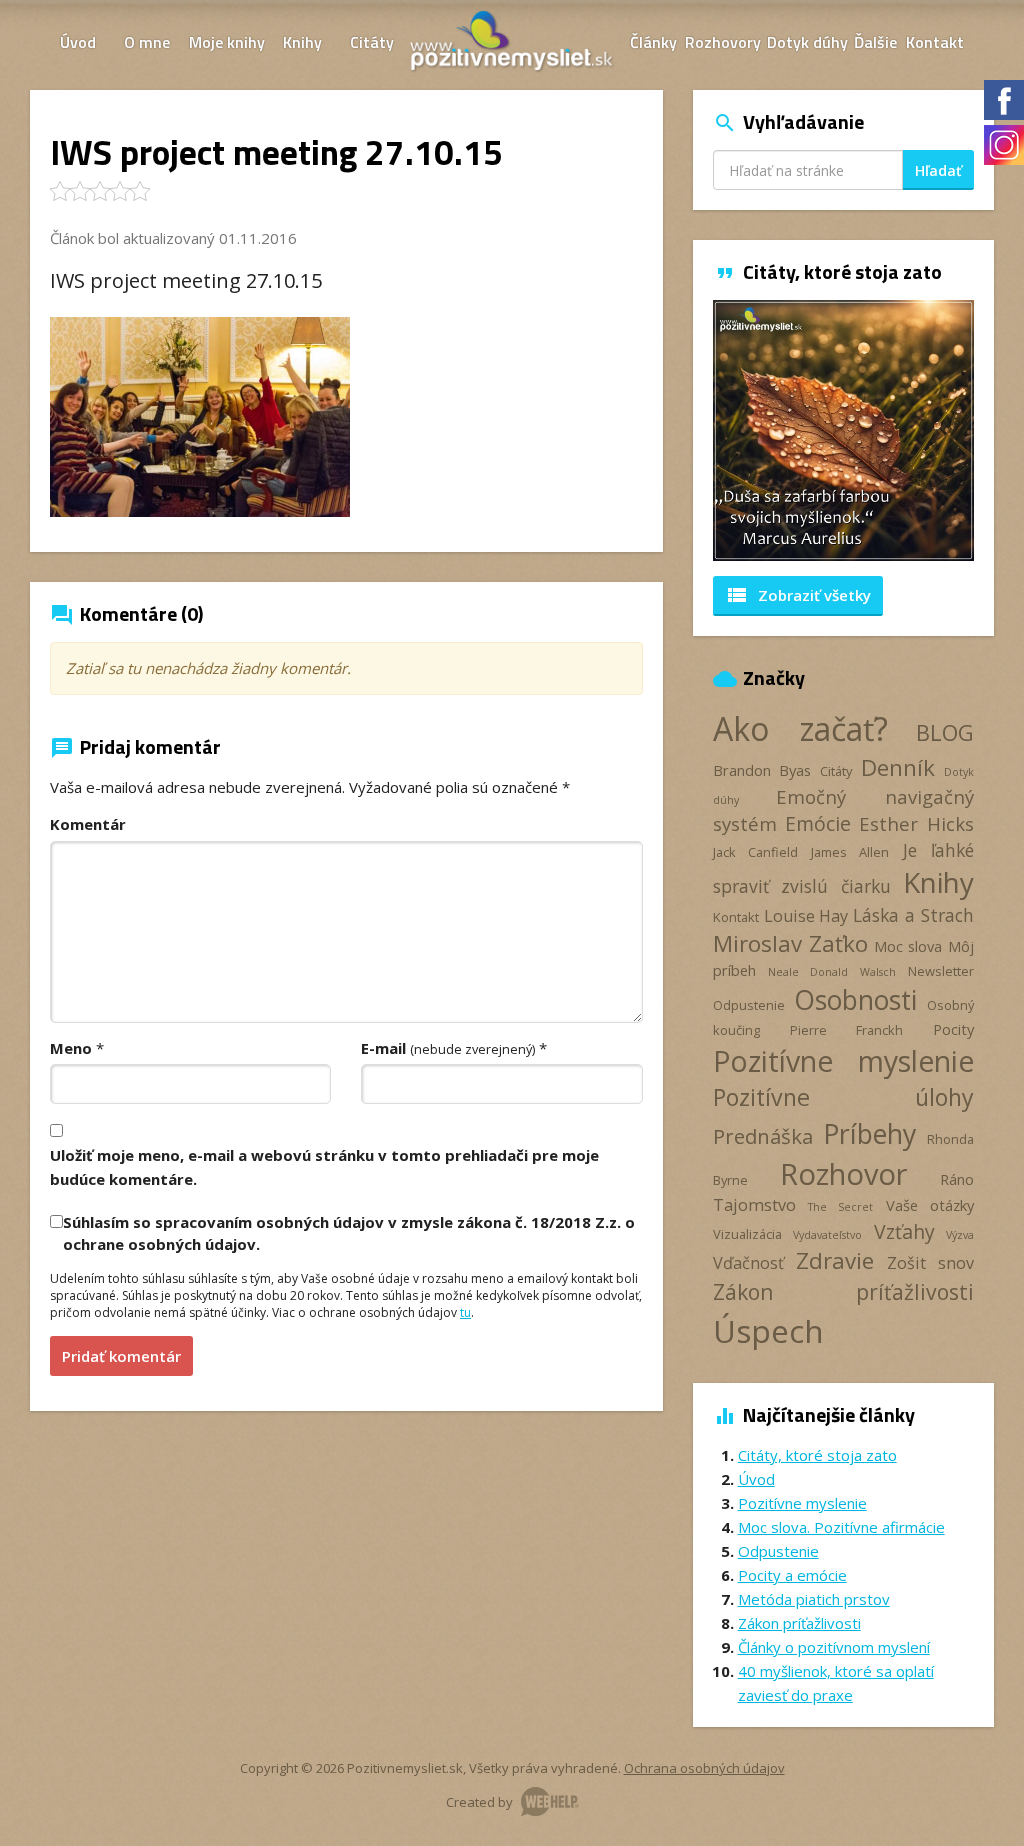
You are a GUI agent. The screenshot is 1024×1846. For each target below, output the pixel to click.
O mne (147, 42)
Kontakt (935, 42)
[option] (843, 430)
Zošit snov (930, 1263)
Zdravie (835, 1260)
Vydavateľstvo (827, 1235)
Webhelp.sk (550, 1801)
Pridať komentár (121, 1356)
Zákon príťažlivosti (843, 1291)
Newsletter (941, 971)
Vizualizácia (747, 1234)
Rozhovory (723, 42)
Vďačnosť (748, 1263)
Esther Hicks (916, 823)
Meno (71, 1048)
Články (653, 42)
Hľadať (938, 170)
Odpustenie (749, 1005)
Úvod (78, 42)
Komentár (88, 824)
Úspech (768, 1330)
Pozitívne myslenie (843, 1061)
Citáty (372, 42)
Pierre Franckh (846, 1030)
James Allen (850, 852)
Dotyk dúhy (807, 42)
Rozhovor (843, 1173)
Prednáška (763, 1136)
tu (465, 1312)
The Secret (840, 1207)
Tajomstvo (754, 1205)
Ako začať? (801, 728)
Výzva (960, 1235)
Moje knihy (227, 42)
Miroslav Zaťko (791, 943)
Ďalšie (875, 42)
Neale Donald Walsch (832, 972)
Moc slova (908, 946)
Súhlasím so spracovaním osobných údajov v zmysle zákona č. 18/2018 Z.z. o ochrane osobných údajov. (349, 1232)
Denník (898, 767)
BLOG (945, 732)
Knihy (302, 42)
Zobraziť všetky (798, 595)
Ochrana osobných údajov (704, 1768)
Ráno (957, 1179)
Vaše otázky (930, 1205)
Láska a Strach (913, 915)
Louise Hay (806, 916)
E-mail (448, 1048)
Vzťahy (904, 1231)
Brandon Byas (762, 770)
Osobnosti (855, 1000)
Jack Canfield (755, 852)
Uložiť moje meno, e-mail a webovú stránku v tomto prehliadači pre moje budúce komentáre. (324, 1167)
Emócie (818, 823)
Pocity (953, 1029)
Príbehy (869, 1133)
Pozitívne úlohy (843, 1097)
